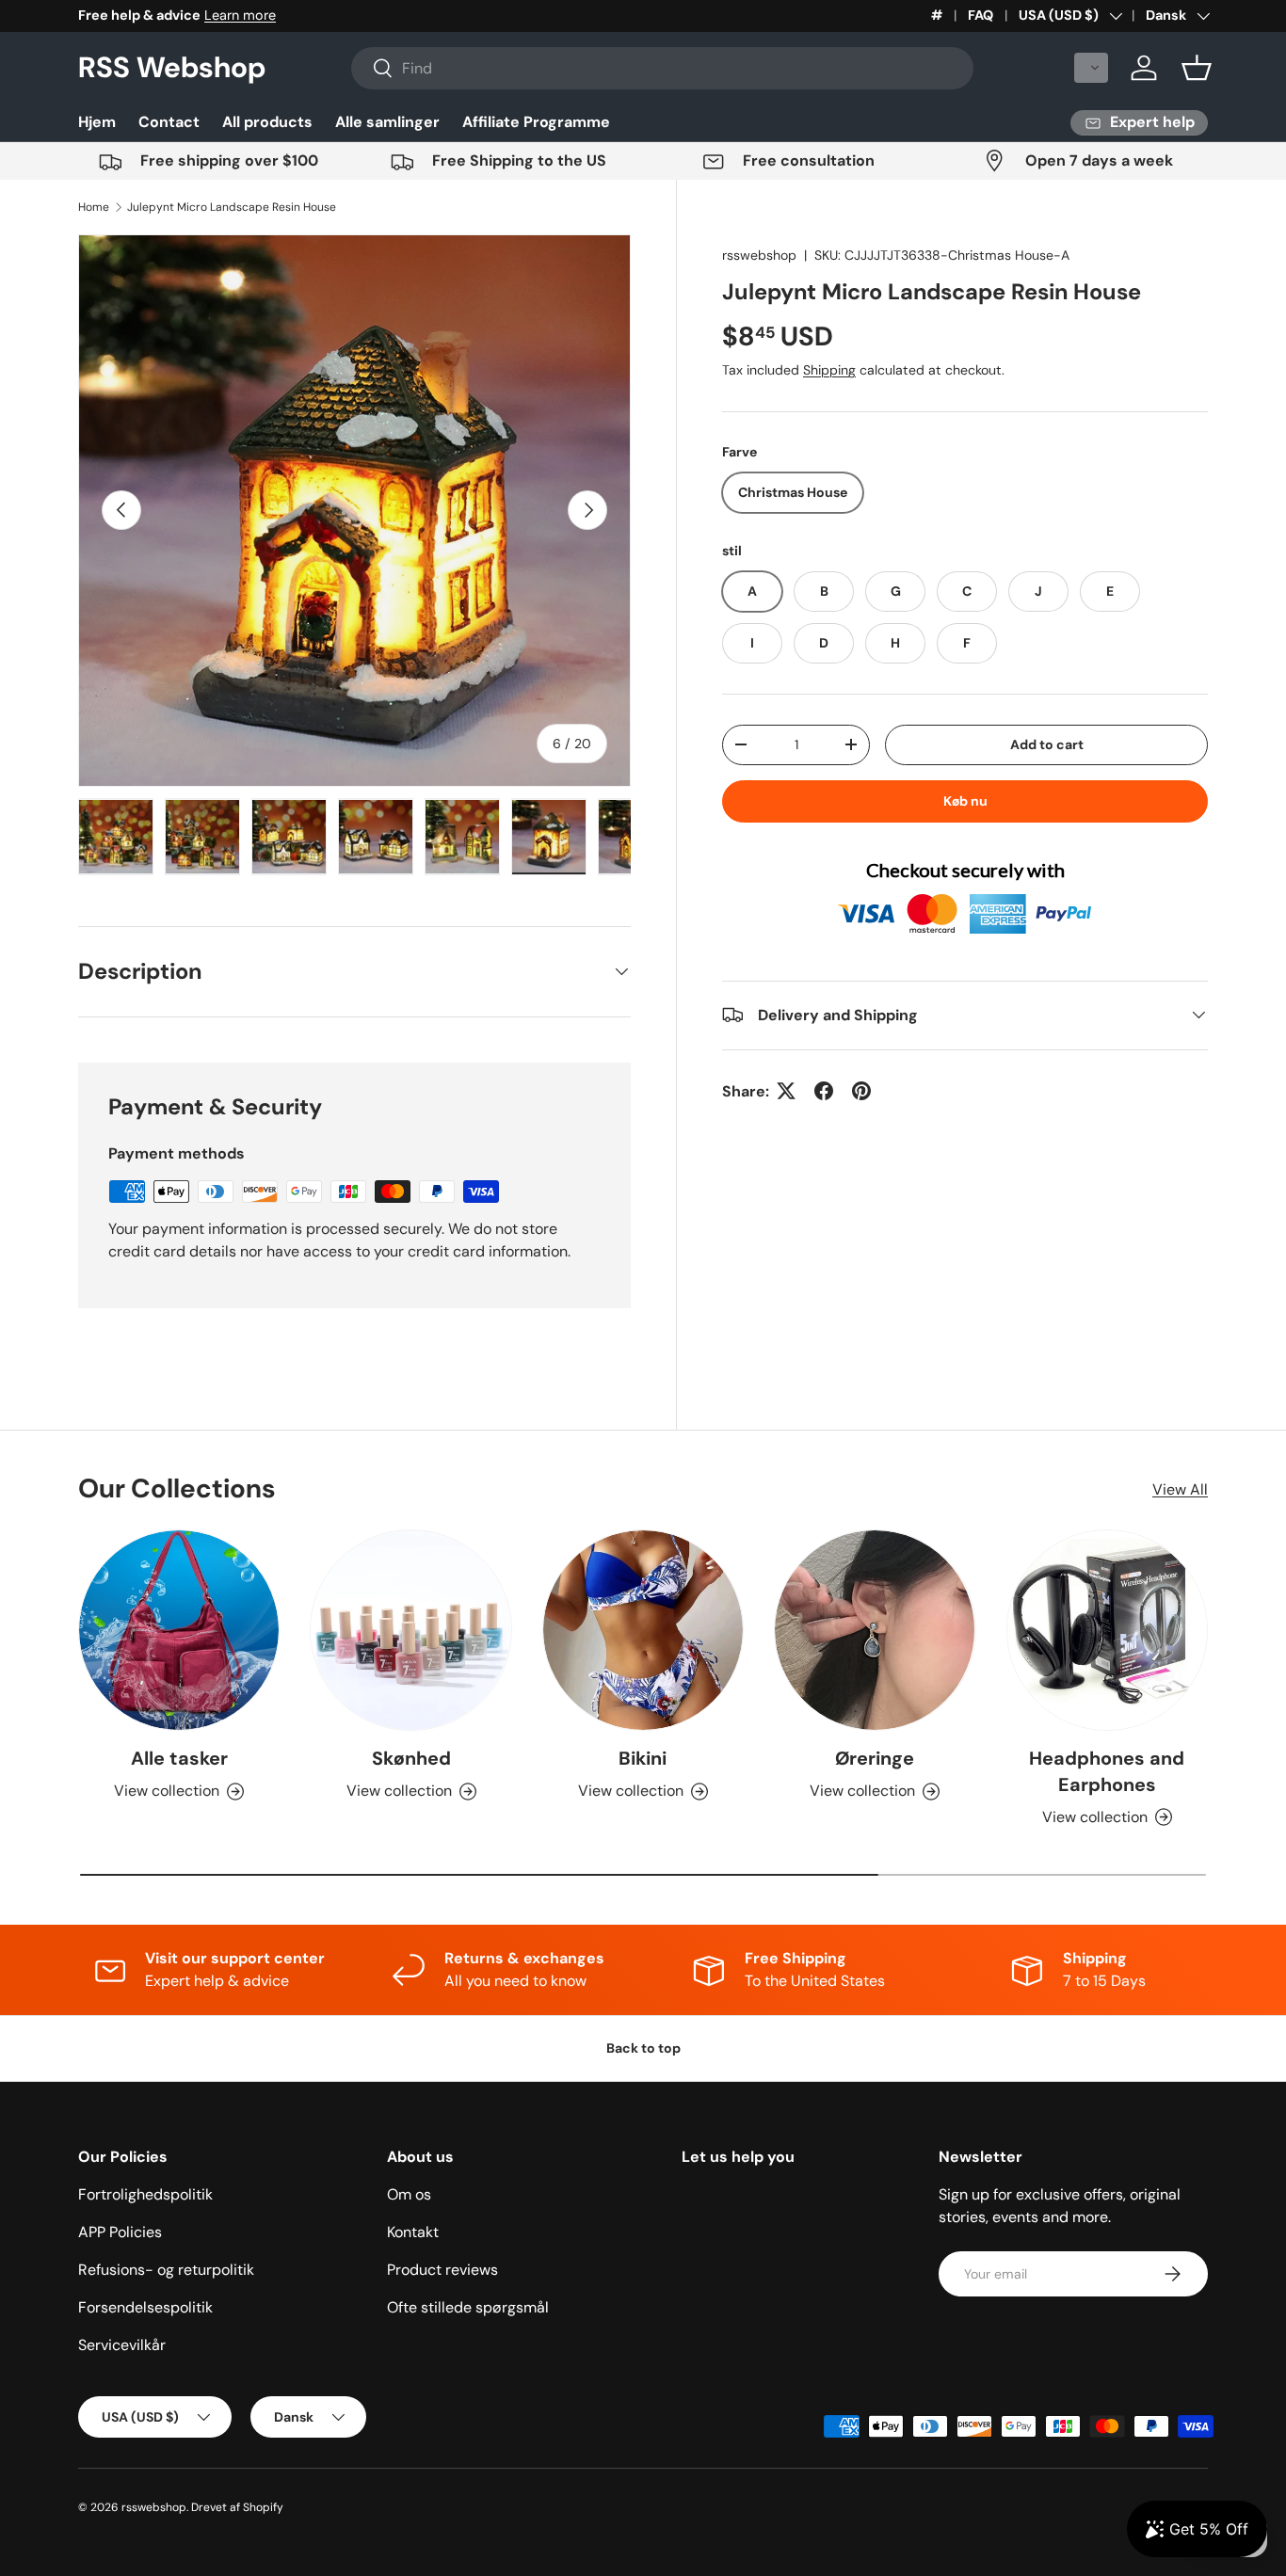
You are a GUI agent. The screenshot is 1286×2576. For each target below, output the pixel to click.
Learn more (240, 15)
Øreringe (875, 1758)
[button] (1091, 68)
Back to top (643, 2048)
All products (267, 122)
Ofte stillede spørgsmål (468, 2307)
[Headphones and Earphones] (1107, 1630)
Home (94, 207)
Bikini (643, 1758)
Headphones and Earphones (1107, 1771)
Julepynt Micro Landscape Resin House (232, 207)
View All (1180, 1489)
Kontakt (413, 2232)
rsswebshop (759, 255)
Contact (169, 122)
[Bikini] (643, 1630)
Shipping (829, 370)
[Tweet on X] (786, 1091)
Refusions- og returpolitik (166, 2270)
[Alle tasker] (179, 1630)
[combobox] (662, 68)
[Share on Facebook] (824, 1091)
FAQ (981, 15)
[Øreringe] (875, 1630)
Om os (409, 2194)
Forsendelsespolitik (145, 2307)
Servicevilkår (122, 2345)
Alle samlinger (387, 122)
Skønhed (411, 1758)
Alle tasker (179, 1758)
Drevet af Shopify (237, 2507)
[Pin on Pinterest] (861, 1091)
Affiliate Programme (536, 122)
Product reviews (442, 2270)
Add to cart (1047, 744)
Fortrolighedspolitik (145, 2194)
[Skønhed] (410, 1630)
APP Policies (120, 2232)
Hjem (97, 122)
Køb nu (965, 801)
